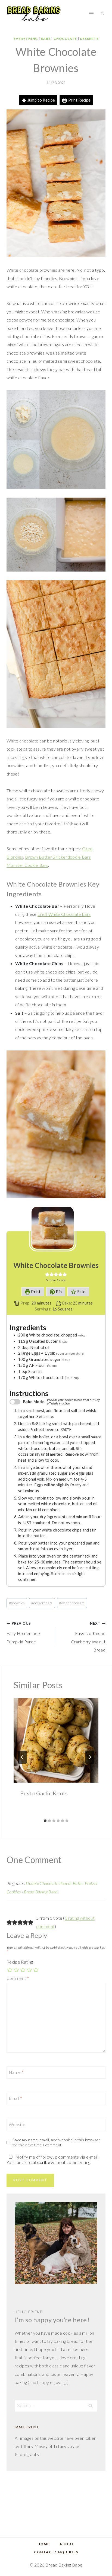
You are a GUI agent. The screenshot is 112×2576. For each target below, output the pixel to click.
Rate (81, 1292)
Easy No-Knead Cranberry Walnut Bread (88, 1637)
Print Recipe (79, 100)
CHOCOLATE (65, 39)
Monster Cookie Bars (27, 865)
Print (35, 1292)
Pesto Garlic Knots (44, 1793)
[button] (47, 1274)
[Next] (90, 1757)
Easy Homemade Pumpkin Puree (23, 1633)
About (67, 2544)
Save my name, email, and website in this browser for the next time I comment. (56, 2142)
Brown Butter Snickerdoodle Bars (58, 857)
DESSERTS (89, 39)
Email (15, 2098)
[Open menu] (91, 13)
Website (17, 2124)
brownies (17, 1603)
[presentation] (56, 1740)
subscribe (40, 2162)
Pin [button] (58, 1292)
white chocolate (72, 1603)
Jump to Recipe (41, 100)
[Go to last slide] (22, 1757)
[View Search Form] (102, 14)
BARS (46, 39)
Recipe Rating (20, 1962)
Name (16, 2072)
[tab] (45, 1821)
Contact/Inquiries (56, 2552)
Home (44, 2544)
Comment (18, 1978)
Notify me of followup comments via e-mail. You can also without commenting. (53, 2160)
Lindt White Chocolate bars (64, 914)
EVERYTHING (26, 39)
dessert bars (42, 1603)
